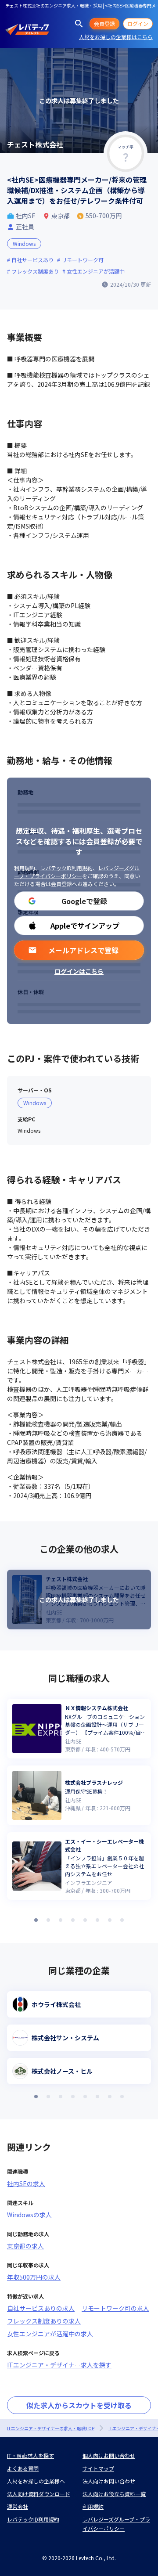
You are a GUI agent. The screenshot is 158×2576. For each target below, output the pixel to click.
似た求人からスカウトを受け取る (79, 2405)
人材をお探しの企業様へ (36, 2481)
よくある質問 (23, 2468)
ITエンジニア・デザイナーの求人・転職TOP (51, 2428)
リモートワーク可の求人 (115, 2308)
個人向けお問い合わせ (109, 2455)
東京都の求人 (25, 2246)
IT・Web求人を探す (31, 2455)
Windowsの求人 (29, 2215)
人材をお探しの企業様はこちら (116, 37)
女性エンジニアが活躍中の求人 (50, 2334)
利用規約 (25, 868)
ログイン (138, 23)
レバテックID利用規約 (66, 868)
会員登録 (104, 23)
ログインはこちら (79, 971)
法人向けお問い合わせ (109, 2481)
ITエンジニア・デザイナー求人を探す (59, 2365)
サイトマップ (98, 2468)
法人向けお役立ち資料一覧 (114, 2494)
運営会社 (18, 2506)
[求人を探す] (79, 24)
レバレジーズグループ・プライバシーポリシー (77, 872)
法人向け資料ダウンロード (39, 2494)
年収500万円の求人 (34, 2277)
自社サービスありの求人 (41, 2308)
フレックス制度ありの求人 (44, 2321)
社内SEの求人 (26, 2183)
